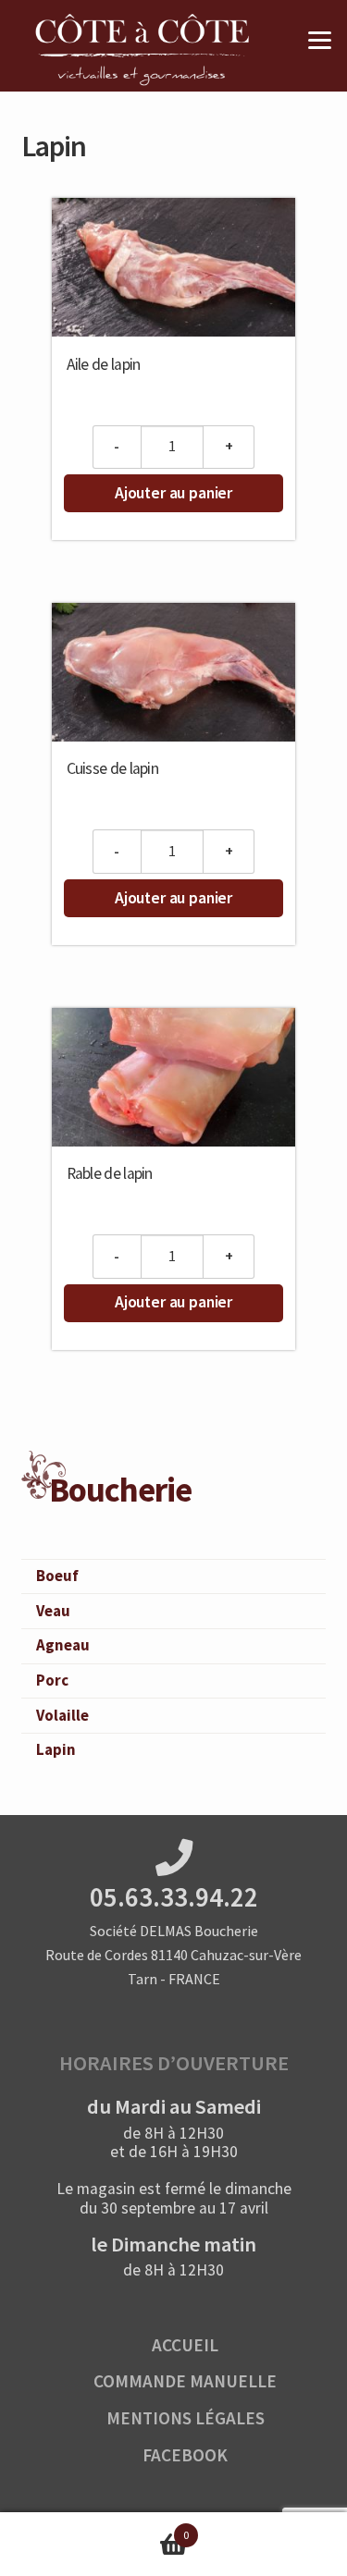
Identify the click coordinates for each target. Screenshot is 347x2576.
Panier (94, 2528)
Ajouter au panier (173, 493)
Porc (52, 1680)
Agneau (63, 1645)
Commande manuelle (185, 2381)
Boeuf (57, 1576)
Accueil (185, 2345)
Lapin (56, 1749)
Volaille (62, 1715)
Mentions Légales (186, 2418)
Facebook (185, 2455)
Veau (53, 1611)
